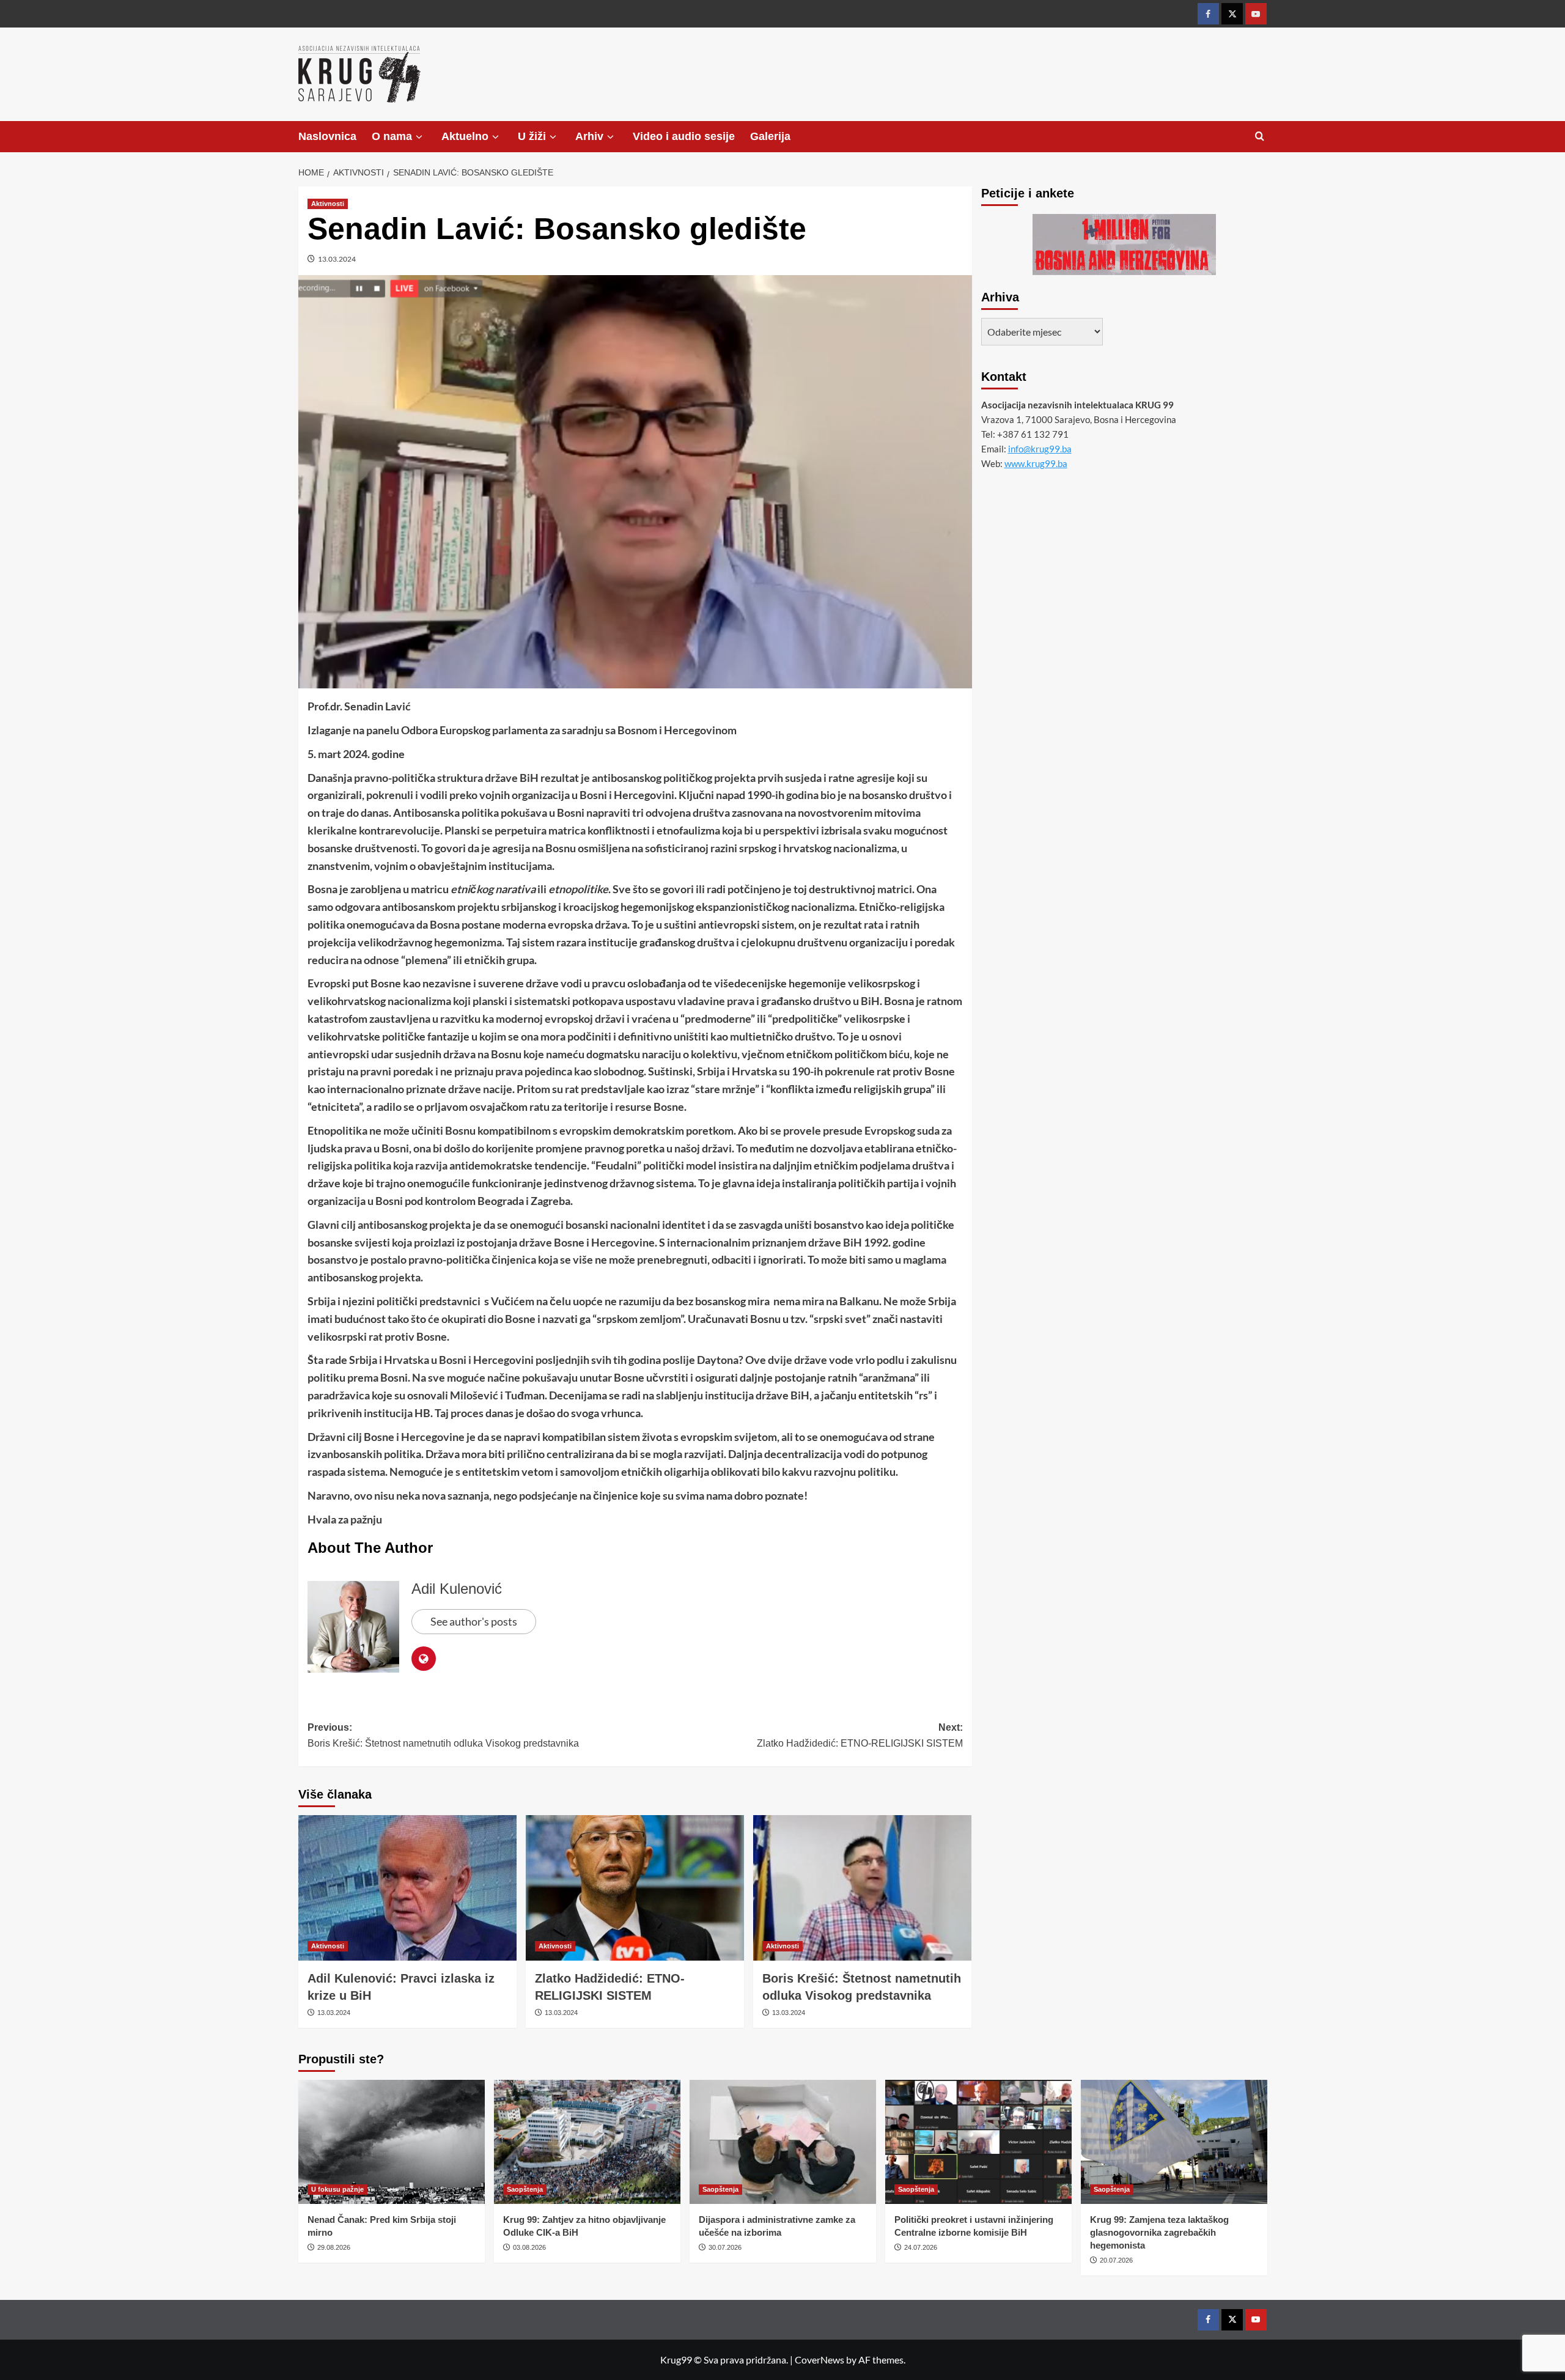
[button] (1260, 137)
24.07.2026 (921, 2247)
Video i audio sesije (684, 136)
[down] (419, 137)
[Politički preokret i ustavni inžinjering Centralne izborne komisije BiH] (978, 2142)
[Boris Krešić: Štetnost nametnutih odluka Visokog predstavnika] (862, 1888)
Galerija (770, 136)
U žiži (532, 136)
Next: (860, 1735)
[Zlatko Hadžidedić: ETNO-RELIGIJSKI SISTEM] (635, 1888)
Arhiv (589, 136)
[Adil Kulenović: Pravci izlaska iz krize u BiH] (407, 1888)
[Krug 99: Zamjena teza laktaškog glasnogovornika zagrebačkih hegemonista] (1174, 2142)
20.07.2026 (1116, 2260)
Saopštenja (525, 2189)
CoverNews (819, 2360)
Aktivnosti (328, 204)
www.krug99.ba (1036, 463)
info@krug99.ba (1040, 449)
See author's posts (474, 1621)
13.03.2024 (337, 259)
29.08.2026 (334, 2247)
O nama (392, 136)
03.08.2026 (529, 2247)
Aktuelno (465, 136)
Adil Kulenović (457, 1589)
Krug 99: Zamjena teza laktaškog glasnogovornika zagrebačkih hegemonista (1159, 2232)
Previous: (443, 1735)
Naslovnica (327, 136)
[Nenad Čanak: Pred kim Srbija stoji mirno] (392, 2142)
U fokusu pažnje (337, 2189)
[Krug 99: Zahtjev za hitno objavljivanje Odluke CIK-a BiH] (587, 2142)
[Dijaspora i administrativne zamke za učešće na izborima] (783, 2142)
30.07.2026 (725, 2247)
